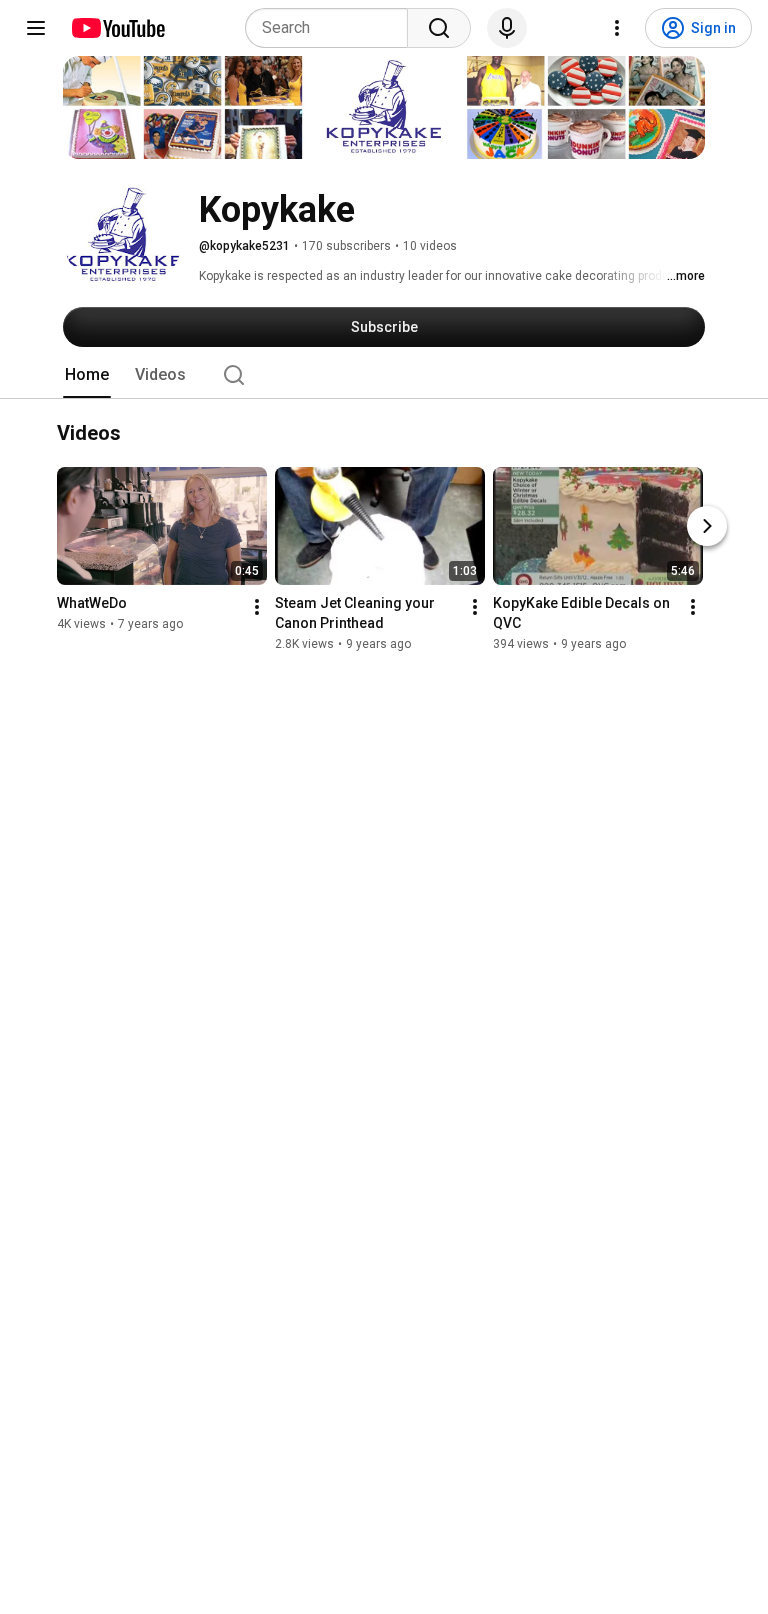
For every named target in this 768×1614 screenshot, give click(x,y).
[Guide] (36, 28)
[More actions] (257, 608)
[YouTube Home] (117, 28)
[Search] (439, 28)
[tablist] (384, 375)
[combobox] (332, 28)
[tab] (87, 375)
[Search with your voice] (507, 28)
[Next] (707, 527)
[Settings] (617, 28)
